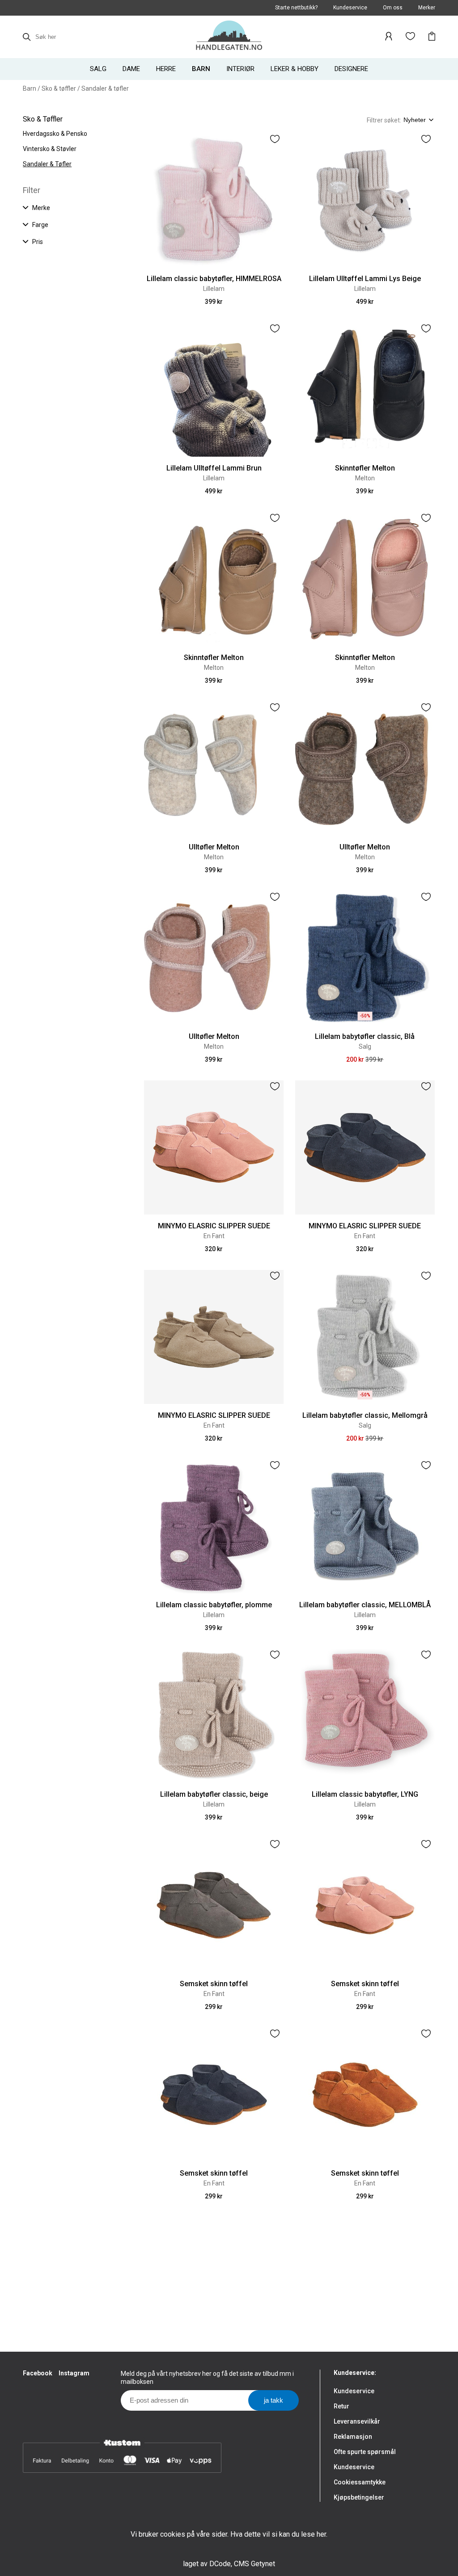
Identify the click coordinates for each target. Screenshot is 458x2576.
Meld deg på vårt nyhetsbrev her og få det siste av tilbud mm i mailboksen (207, 2378)
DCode (220, 2564)
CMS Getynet (254, 2564)
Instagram (74, 2373)
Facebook (38, 2373)
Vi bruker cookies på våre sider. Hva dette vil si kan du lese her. (229, 2534)
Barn (30, 88)
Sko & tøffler (59, 88)
